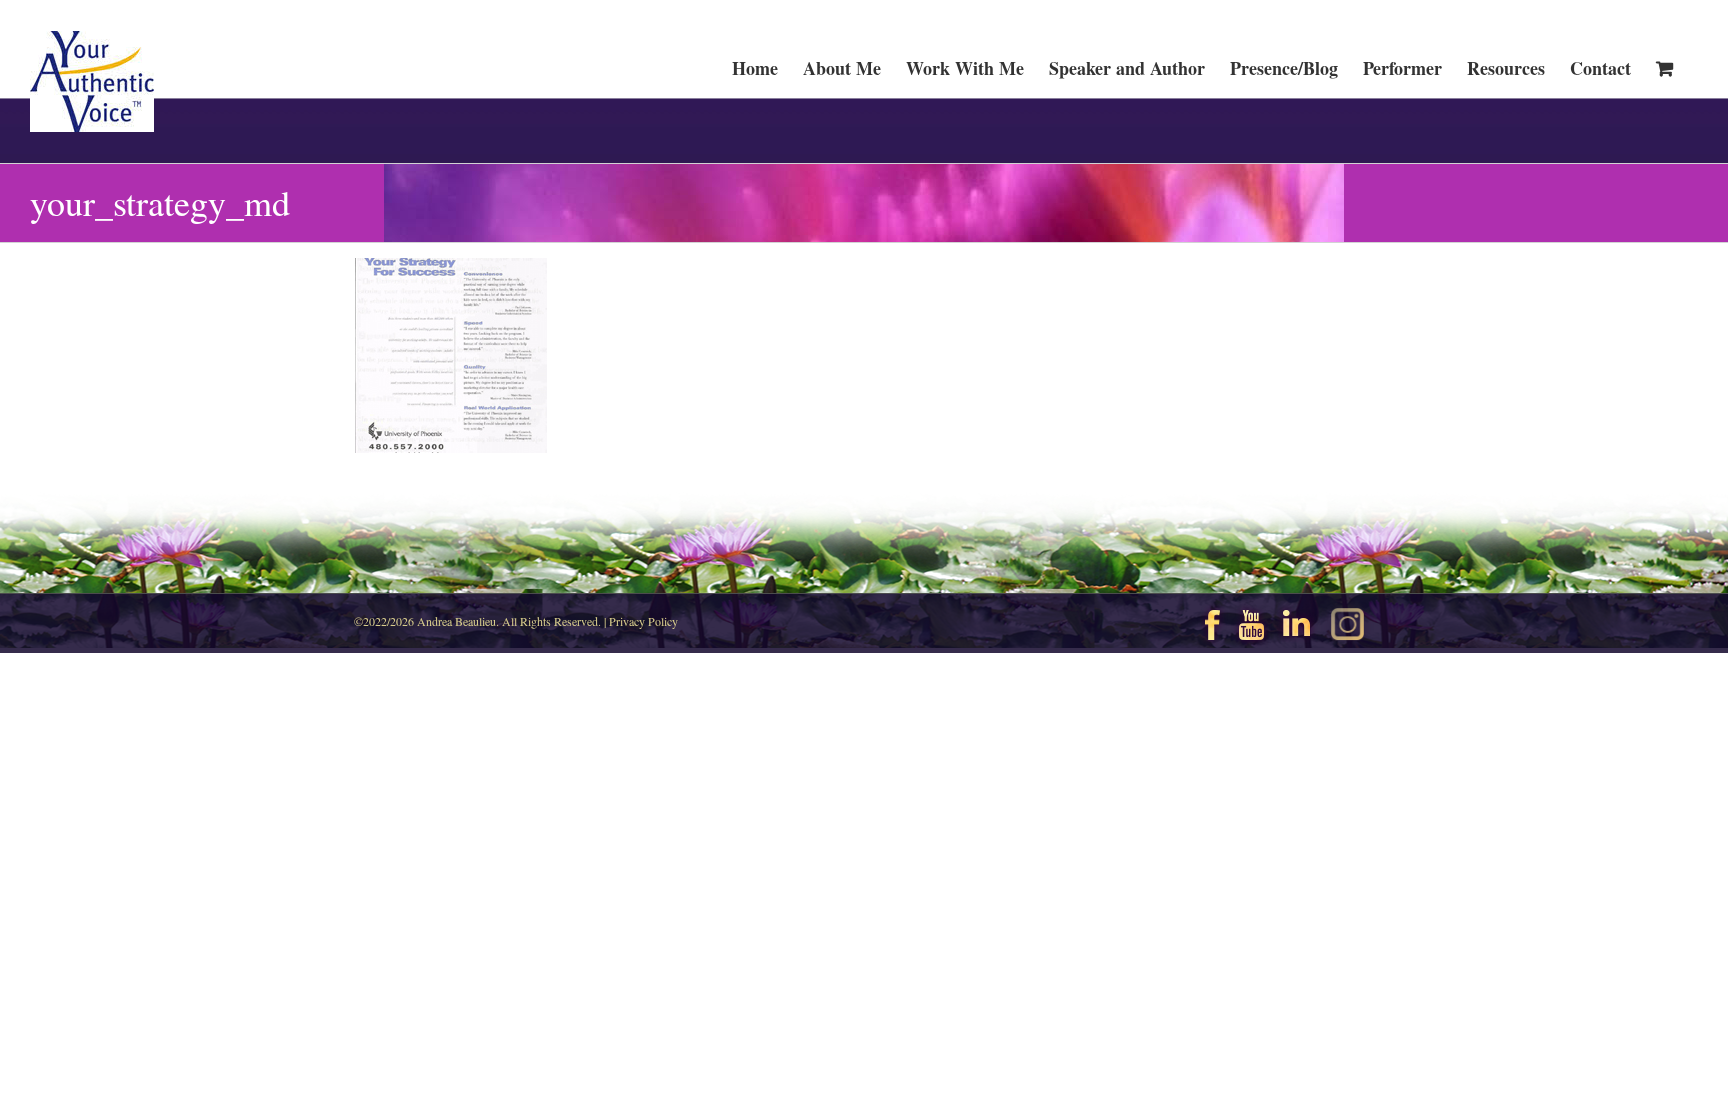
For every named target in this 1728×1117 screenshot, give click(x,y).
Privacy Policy (643, 621)
